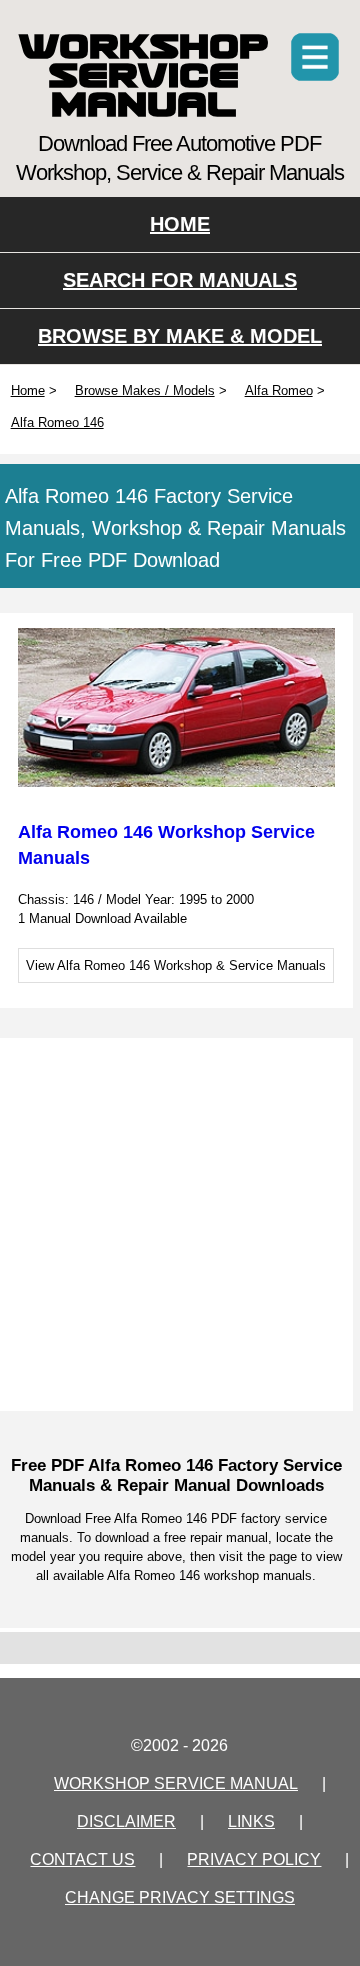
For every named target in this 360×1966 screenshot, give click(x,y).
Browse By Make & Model (180, 336)
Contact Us (82, 1859)
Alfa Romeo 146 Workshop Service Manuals (166, 845)
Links (251, 1821)
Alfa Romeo (279, 390)
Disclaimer (126, 1821)
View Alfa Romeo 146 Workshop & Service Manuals (176, 965)
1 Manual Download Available (102, 918)
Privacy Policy (254, 1859)
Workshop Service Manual (143, 75)
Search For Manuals (180, 280)
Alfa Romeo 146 (57, 422)
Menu (315, 57)
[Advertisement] (180, 1223)
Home (180, 224)
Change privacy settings (180, 1897)
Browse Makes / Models (145, 390)
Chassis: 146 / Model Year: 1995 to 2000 (136, 899)
